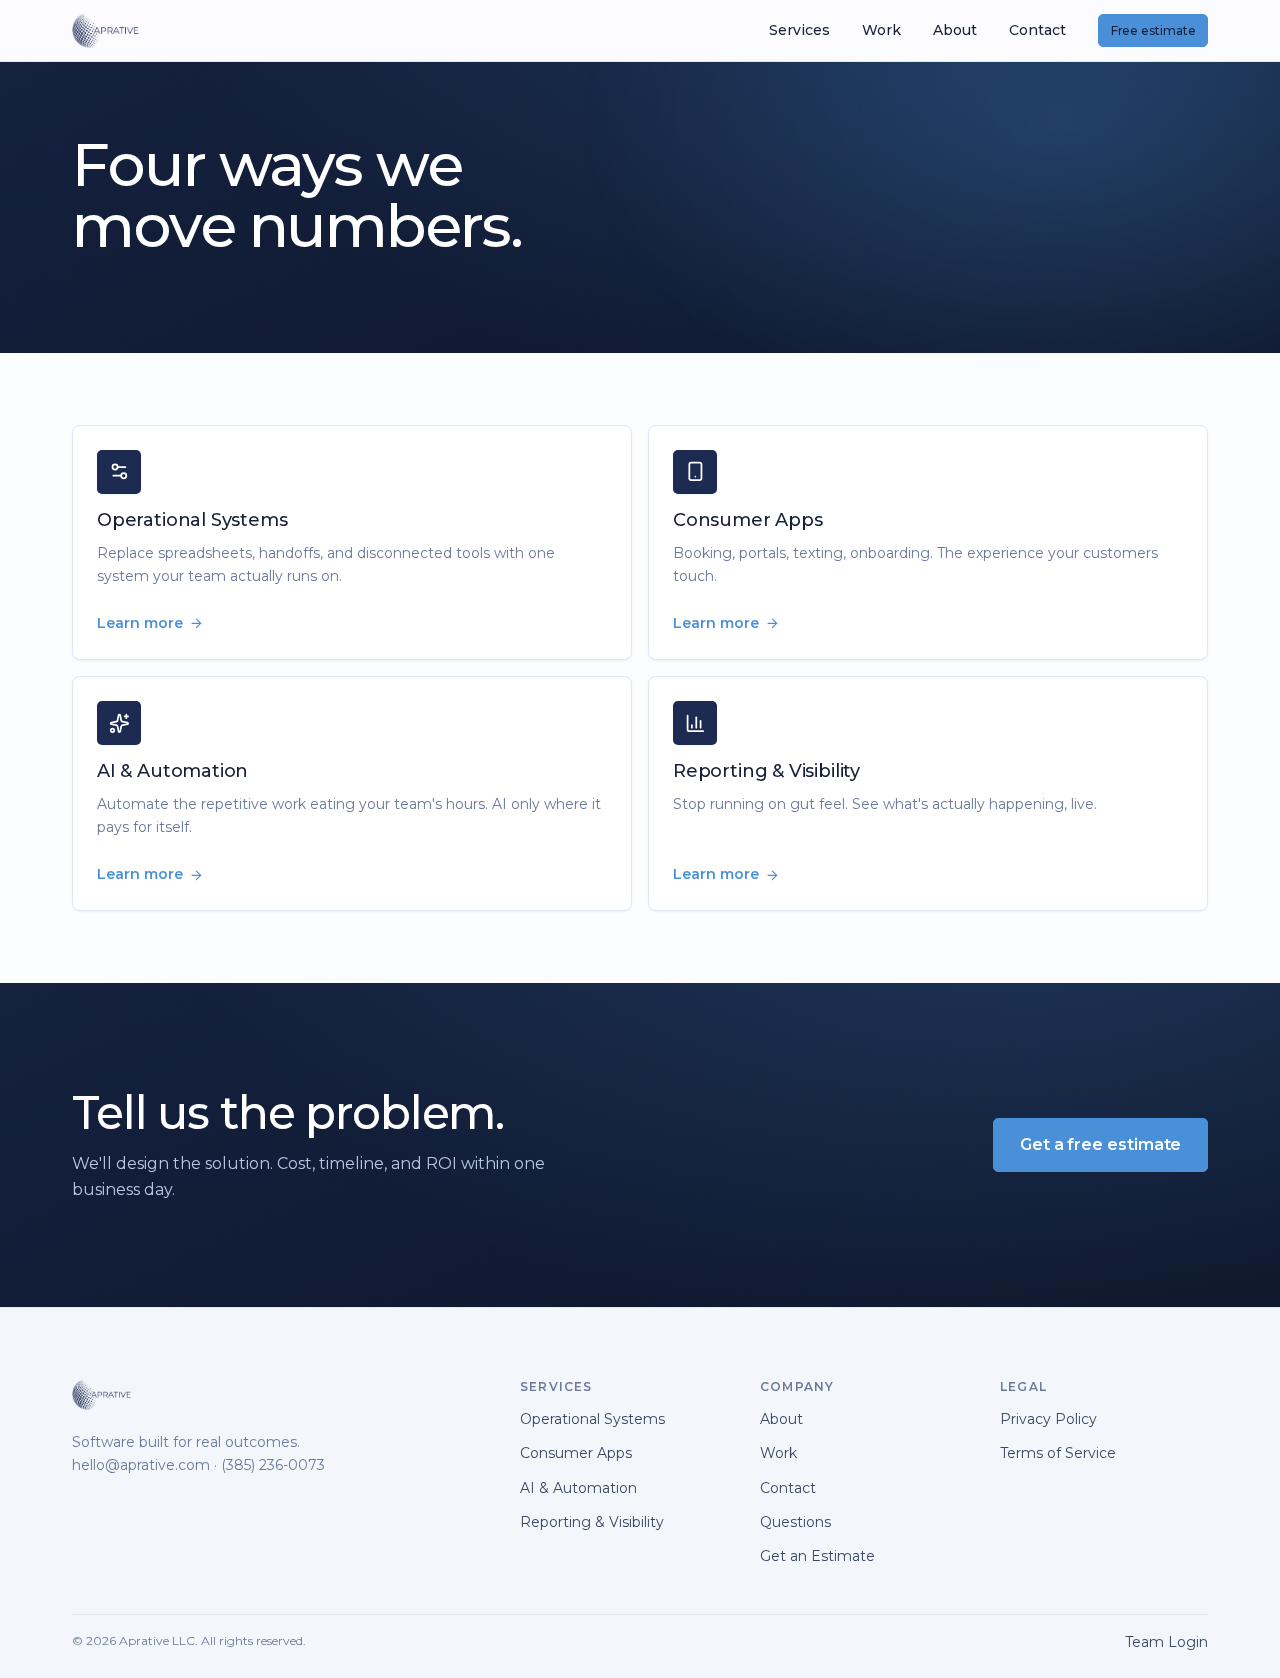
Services (799, 30)
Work (881, 30)
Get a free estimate (1100, 1144)
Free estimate (1153, 30)
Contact (1037, 30)
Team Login (1166, 1642)
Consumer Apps (576, 1453)
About (955, 30)
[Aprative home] (106, 31)
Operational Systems (592, 1419)
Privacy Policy (1048, 1419)
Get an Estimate (817, 1556)
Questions (795, 1522)
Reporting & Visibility (592, 1522)
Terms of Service (1058, 1453)
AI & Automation (578, 1488)
